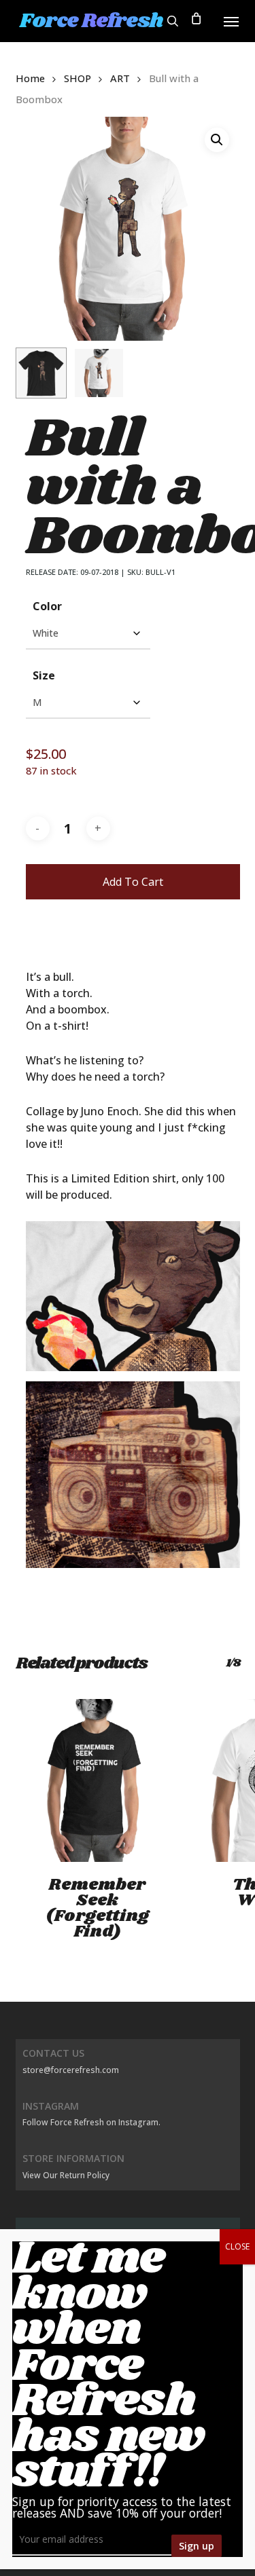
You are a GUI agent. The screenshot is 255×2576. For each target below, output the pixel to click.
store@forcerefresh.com (71, 2070)
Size (44, 675)
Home (30, 78)
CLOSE (237, 2246)
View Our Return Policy (66, 2175)
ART (120, 78)
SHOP (78, 78)
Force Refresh (91, 21)
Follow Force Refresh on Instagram (90, 2122)
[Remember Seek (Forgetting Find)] (97, 1780)
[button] (231, 21)
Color (47, 606)
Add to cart (133, 882)
